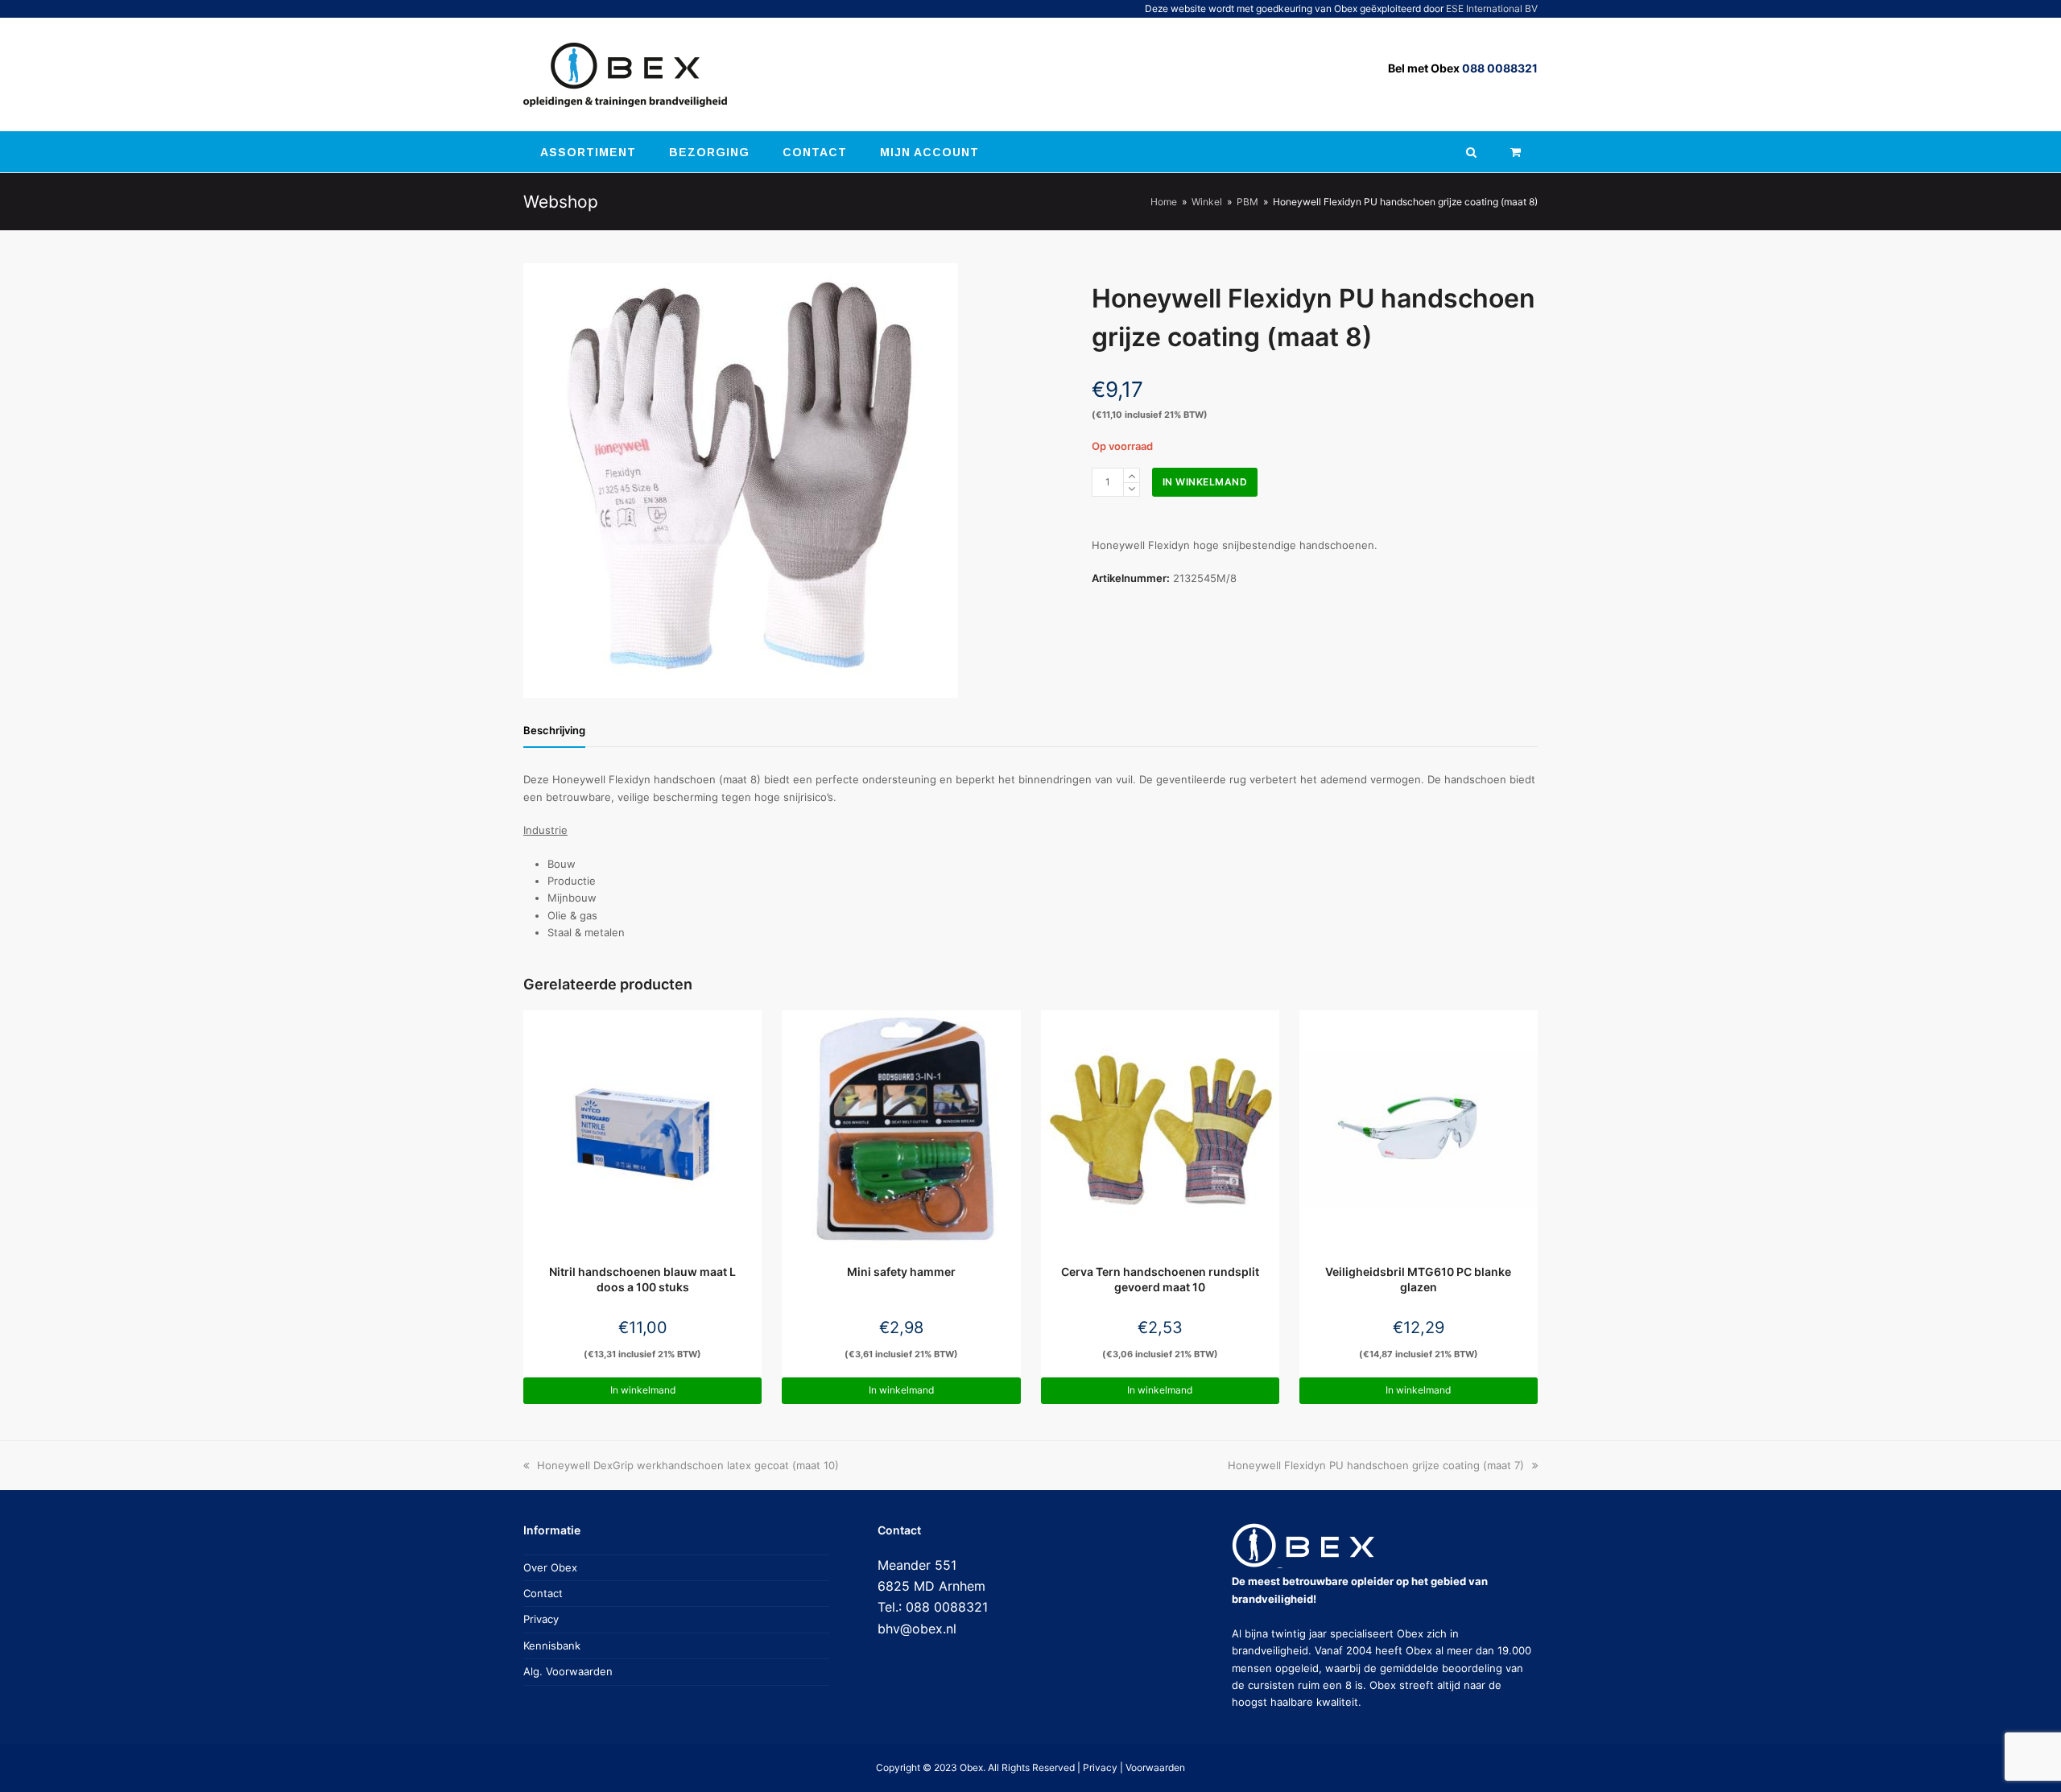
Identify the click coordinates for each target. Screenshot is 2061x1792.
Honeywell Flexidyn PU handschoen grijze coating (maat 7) (1376, 1465)
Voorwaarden (1155, 1767)
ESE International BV (1492, 8)
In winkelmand (1205, 482)
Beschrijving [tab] (554, 730)
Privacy (541, 1619)
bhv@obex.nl (917, 1629)
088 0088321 (1500, 68)
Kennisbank (552, 1645)
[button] (1516, 152)
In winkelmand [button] (643, 1390)
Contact (543, 1593)
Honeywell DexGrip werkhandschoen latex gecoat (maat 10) (688, 1465)
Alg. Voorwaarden (568, 1671)
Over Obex (550, 1567)
